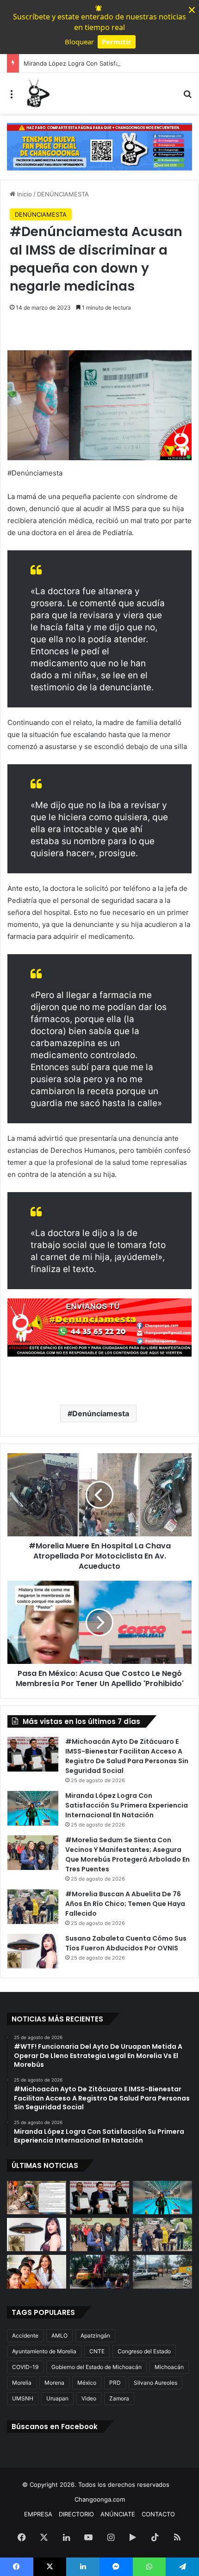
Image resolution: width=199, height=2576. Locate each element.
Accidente (25, 2335)
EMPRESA (38, 2514)
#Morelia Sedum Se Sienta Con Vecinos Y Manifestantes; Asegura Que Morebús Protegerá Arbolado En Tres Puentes (127, 1854)
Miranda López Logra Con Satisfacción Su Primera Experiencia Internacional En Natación (127, 1805)
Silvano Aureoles (155, 2383)
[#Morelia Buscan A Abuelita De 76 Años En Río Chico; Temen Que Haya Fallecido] (33, 1907)
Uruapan (57, 2398)
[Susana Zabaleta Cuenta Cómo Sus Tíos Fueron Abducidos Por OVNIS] (33, 1951)
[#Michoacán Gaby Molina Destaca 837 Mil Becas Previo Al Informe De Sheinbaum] (37, 2272)
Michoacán (169, 2367)
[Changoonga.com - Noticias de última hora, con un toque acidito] (37, 93)
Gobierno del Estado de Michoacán (96, 2367)
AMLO (59, 2335)
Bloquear (79, 42)
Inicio (24, 194)
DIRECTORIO (76, 2514)
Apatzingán (95, 2335)
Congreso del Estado (144, 2351)
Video (89, 2398)
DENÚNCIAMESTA (63, 194)
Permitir (117, 42)
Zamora (119, 2398)
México (87, 2383)
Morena (54, 2383)
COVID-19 (25, 2367)
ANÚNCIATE (118, 2514)
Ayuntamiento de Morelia (44, 2351)
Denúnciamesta (101, 1413)
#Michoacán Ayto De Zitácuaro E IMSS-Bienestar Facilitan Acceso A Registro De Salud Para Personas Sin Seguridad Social (127, 1756)
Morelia (22, 2383)
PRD (115, 2383)
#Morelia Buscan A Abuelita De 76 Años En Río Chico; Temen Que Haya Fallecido (125, 1904)
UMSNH (23, 2398)
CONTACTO (158, 2514)
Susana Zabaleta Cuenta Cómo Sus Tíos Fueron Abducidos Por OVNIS (126, 1943)
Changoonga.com (100, 2499)
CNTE (97, 2351)
